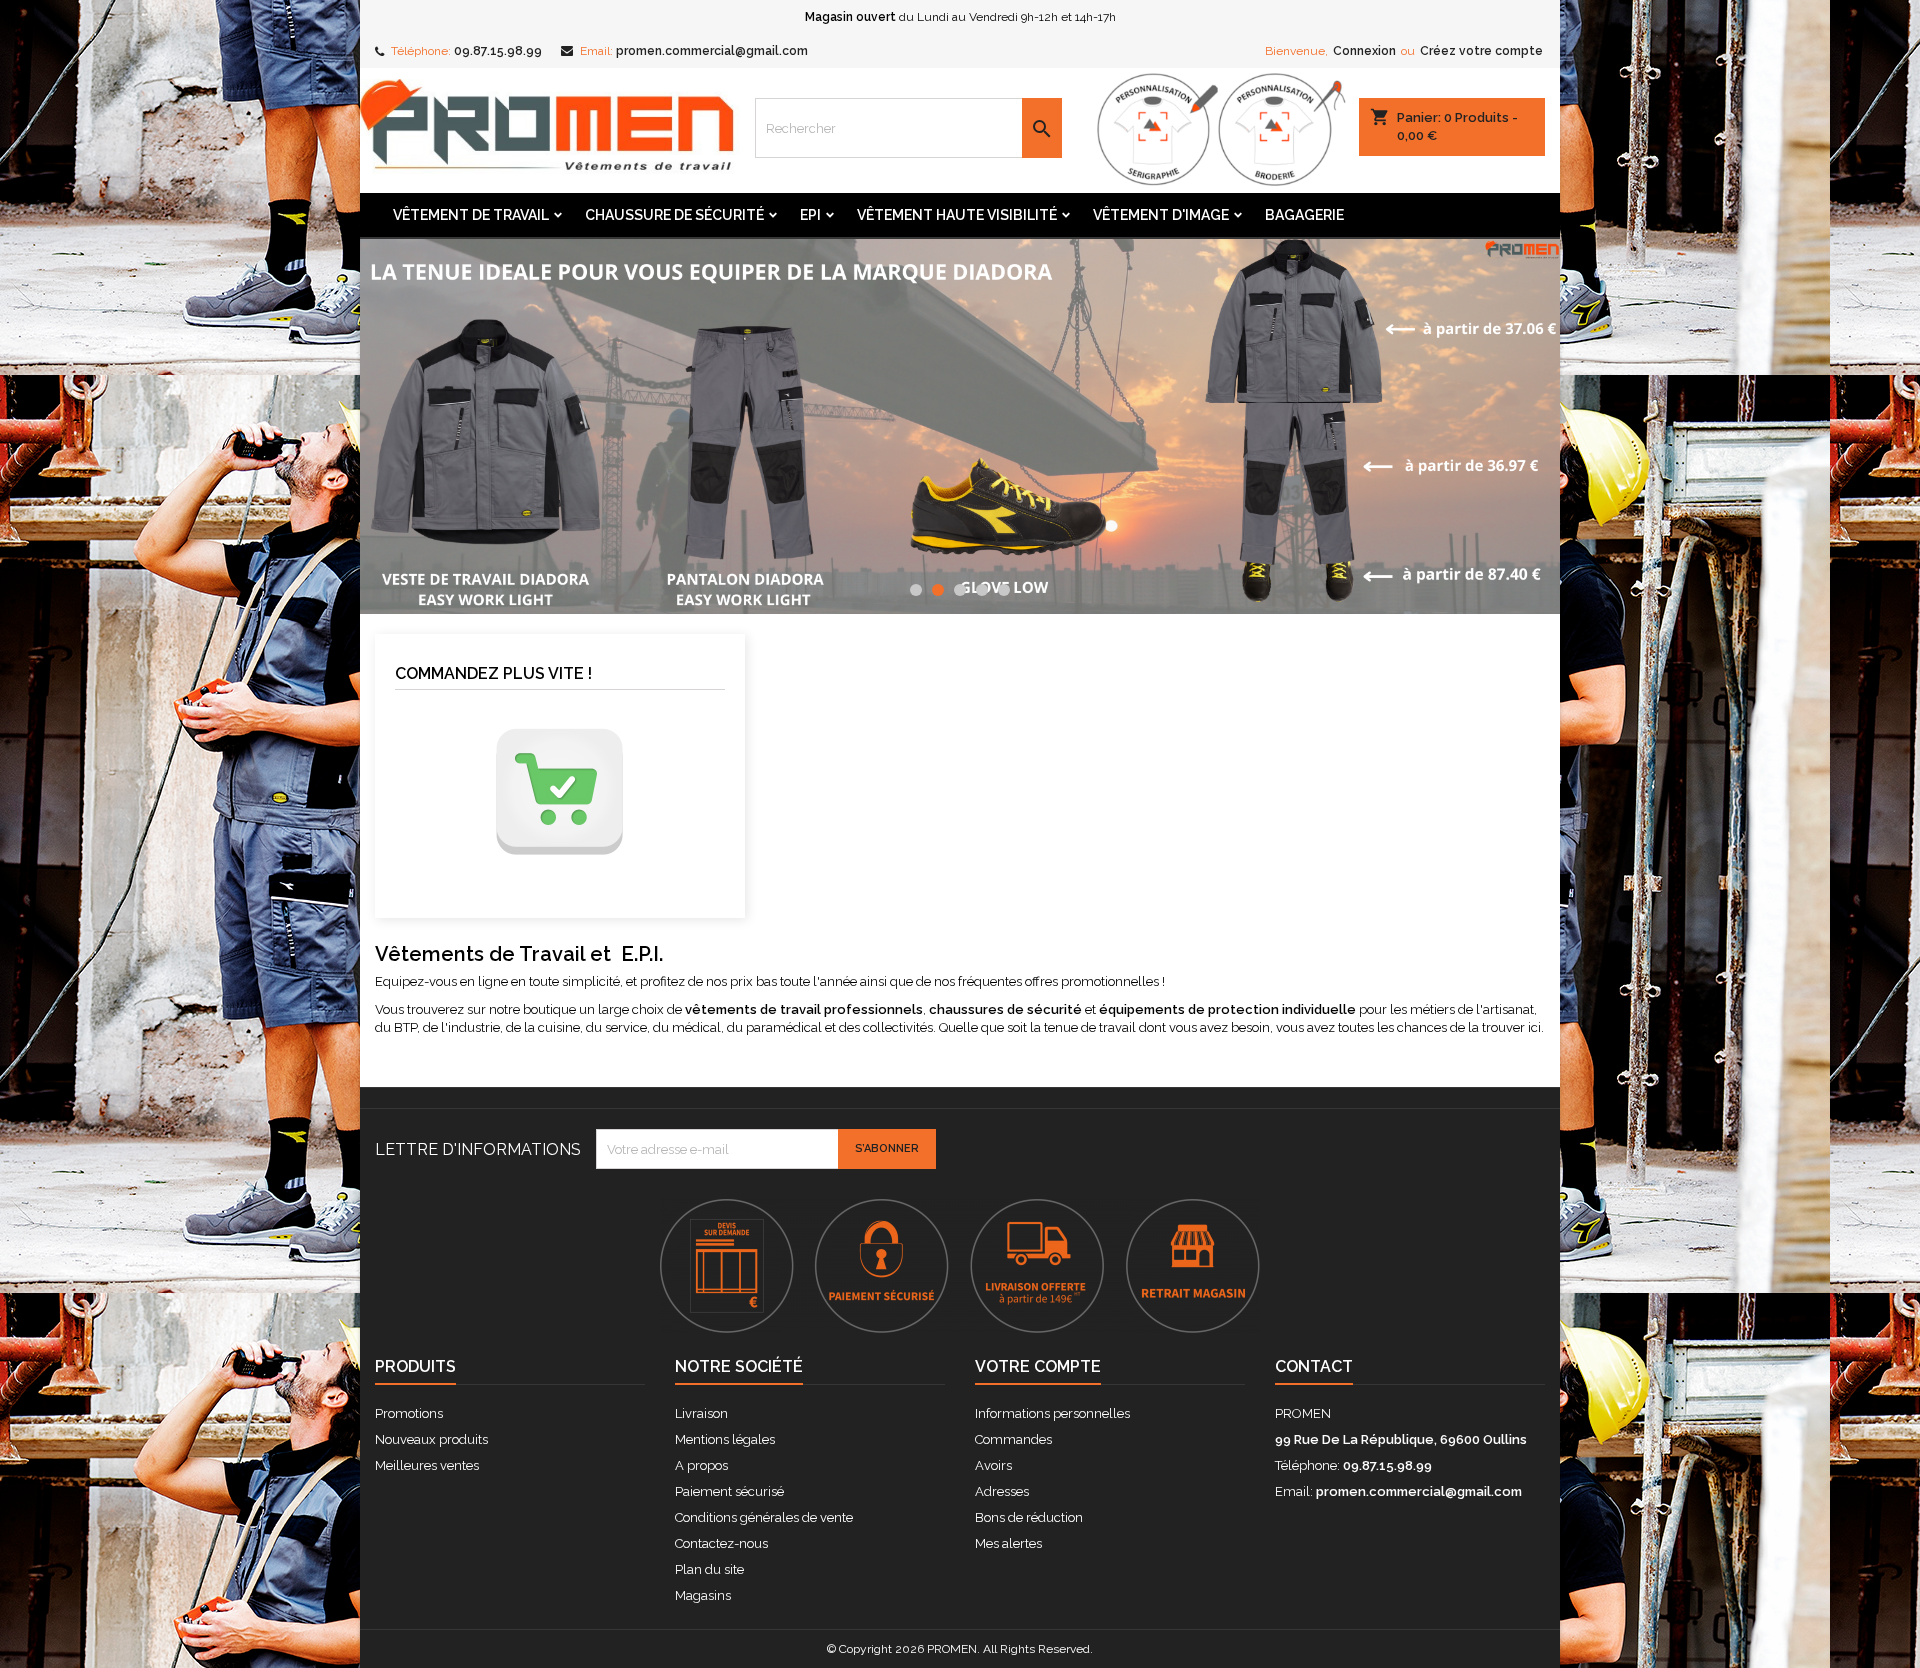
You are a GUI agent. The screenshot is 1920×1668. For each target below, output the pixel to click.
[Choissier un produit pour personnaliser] (1214, 128)
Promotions (409, 1413)
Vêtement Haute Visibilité (957, 215)
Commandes (1013, 1439)
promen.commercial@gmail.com (712, 51)
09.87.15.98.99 (498, 51)
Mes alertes (1008, 1543)
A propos (701, 1465)
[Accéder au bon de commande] (560, 791)
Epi (810, 215)
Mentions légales (725, 1439)
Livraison (701, 1413)
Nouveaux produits (431, 1439)
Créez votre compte (1481, 51)
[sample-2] (960, 426)
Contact (1314, 1366)
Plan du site (709, 1569)
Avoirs (993, 1465)
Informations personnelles (1052, 1413)
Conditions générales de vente (764, 1517)
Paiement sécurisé (729, 1491)
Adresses (1002, 1491)
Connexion (1364, 51)
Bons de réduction (1029, 1517)
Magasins (703, 1595)
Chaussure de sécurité (674, 215)
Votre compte (1038, 1366)
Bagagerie (1304, 215)
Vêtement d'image (1161, 215)
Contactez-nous (721, 1543)
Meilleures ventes (427, 1465)
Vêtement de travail (471, 215)
